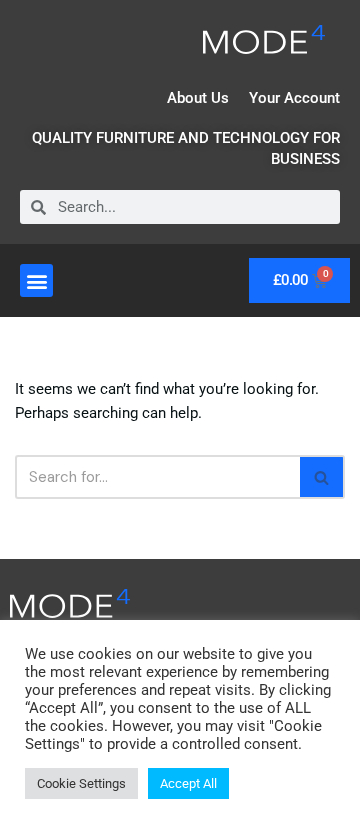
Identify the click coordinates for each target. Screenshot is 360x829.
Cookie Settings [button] (81, 783)
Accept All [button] (188, 783)
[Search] (322, 477)
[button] (36, 280)
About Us (198, 98)
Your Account (294, 98)
